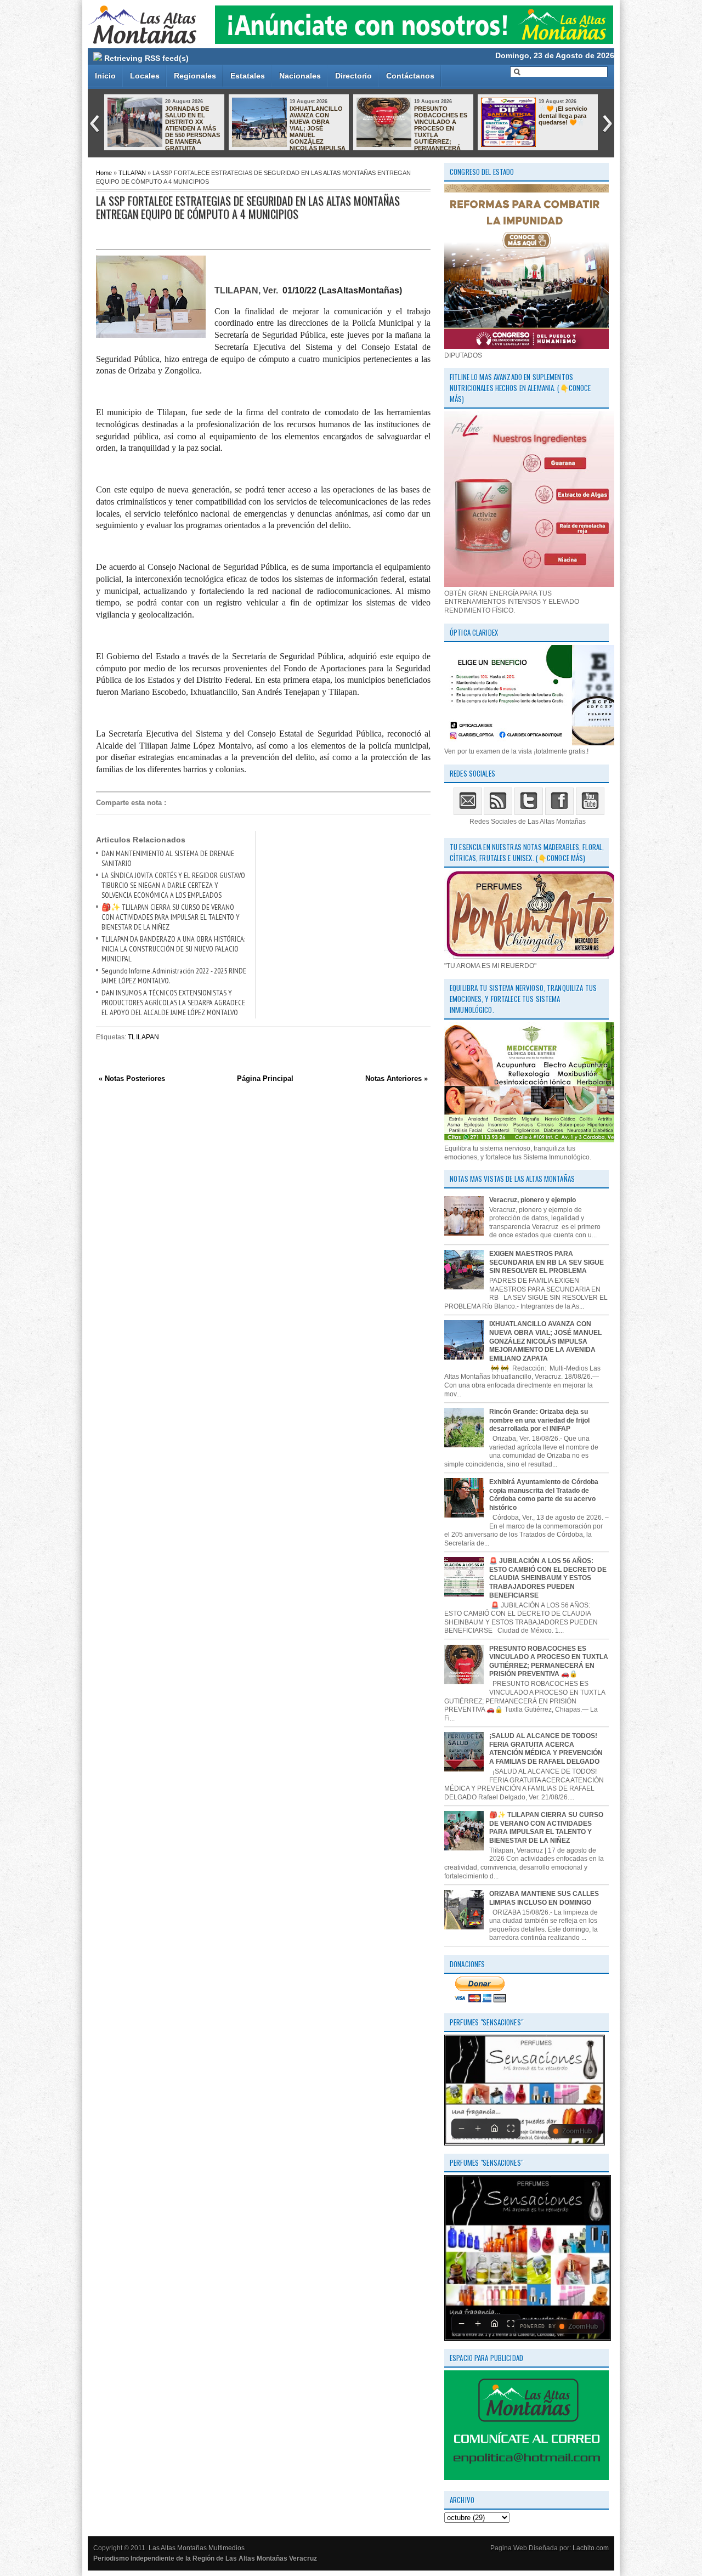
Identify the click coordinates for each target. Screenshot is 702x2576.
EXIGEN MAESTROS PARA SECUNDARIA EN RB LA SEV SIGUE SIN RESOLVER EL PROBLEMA (547, 1262)
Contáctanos (410, 76)
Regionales (195, 76)
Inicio (105, 76)
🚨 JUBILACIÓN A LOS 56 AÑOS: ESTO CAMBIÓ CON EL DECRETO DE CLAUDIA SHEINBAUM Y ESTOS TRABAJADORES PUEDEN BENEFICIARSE (548, 1578)
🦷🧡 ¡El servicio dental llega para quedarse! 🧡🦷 (563, 115)
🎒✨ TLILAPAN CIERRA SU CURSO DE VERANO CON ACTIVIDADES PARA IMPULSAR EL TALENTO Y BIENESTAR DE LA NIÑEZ (171, 917)
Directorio (353, 76)
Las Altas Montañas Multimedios (197, 2548)
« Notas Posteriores (132, 1078)
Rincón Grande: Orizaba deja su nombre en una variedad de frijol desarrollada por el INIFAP (539, 1420)
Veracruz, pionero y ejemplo (533, 1200)
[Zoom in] (478, 2128)
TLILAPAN (132, 173)
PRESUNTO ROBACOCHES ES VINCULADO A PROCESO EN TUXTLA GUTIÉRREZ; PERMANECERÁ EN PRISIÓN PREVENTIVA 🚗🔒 (412, 132)
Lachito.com (591, 2548)
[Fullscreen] (511, 2128)
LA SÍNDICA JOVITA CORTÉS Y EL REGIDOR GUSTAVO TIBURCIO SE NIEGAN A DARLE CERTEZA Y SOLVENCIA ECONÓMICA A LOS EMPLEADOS (173, 885)
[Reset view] (494, 2128)
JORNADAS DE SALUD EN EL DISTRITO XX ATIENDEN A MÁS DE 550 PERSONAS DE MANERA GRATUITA (193, 128)
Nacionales (300, 76)
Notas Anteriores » (397, 1078)
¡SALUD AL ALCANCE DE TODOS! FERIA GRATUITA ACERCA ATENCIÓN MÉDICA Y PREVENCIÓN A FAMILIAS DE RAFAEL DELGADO (546, 1749)
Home (104, 173)
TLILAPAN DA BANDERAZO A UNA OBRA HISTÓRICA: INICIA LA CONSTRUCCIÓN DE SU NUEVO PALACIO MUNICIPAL (173, 949)
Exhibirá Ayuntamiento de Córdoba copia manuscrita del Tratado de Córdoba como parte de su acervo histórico (544, 1495)
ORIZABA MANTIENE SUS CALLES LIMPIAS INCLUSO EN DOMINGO (544, 1898)
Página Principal (265, 1078)
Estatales (248, 76)
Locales (145, 76)
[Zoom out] (461, 2128)
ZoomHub (577, 2131)
